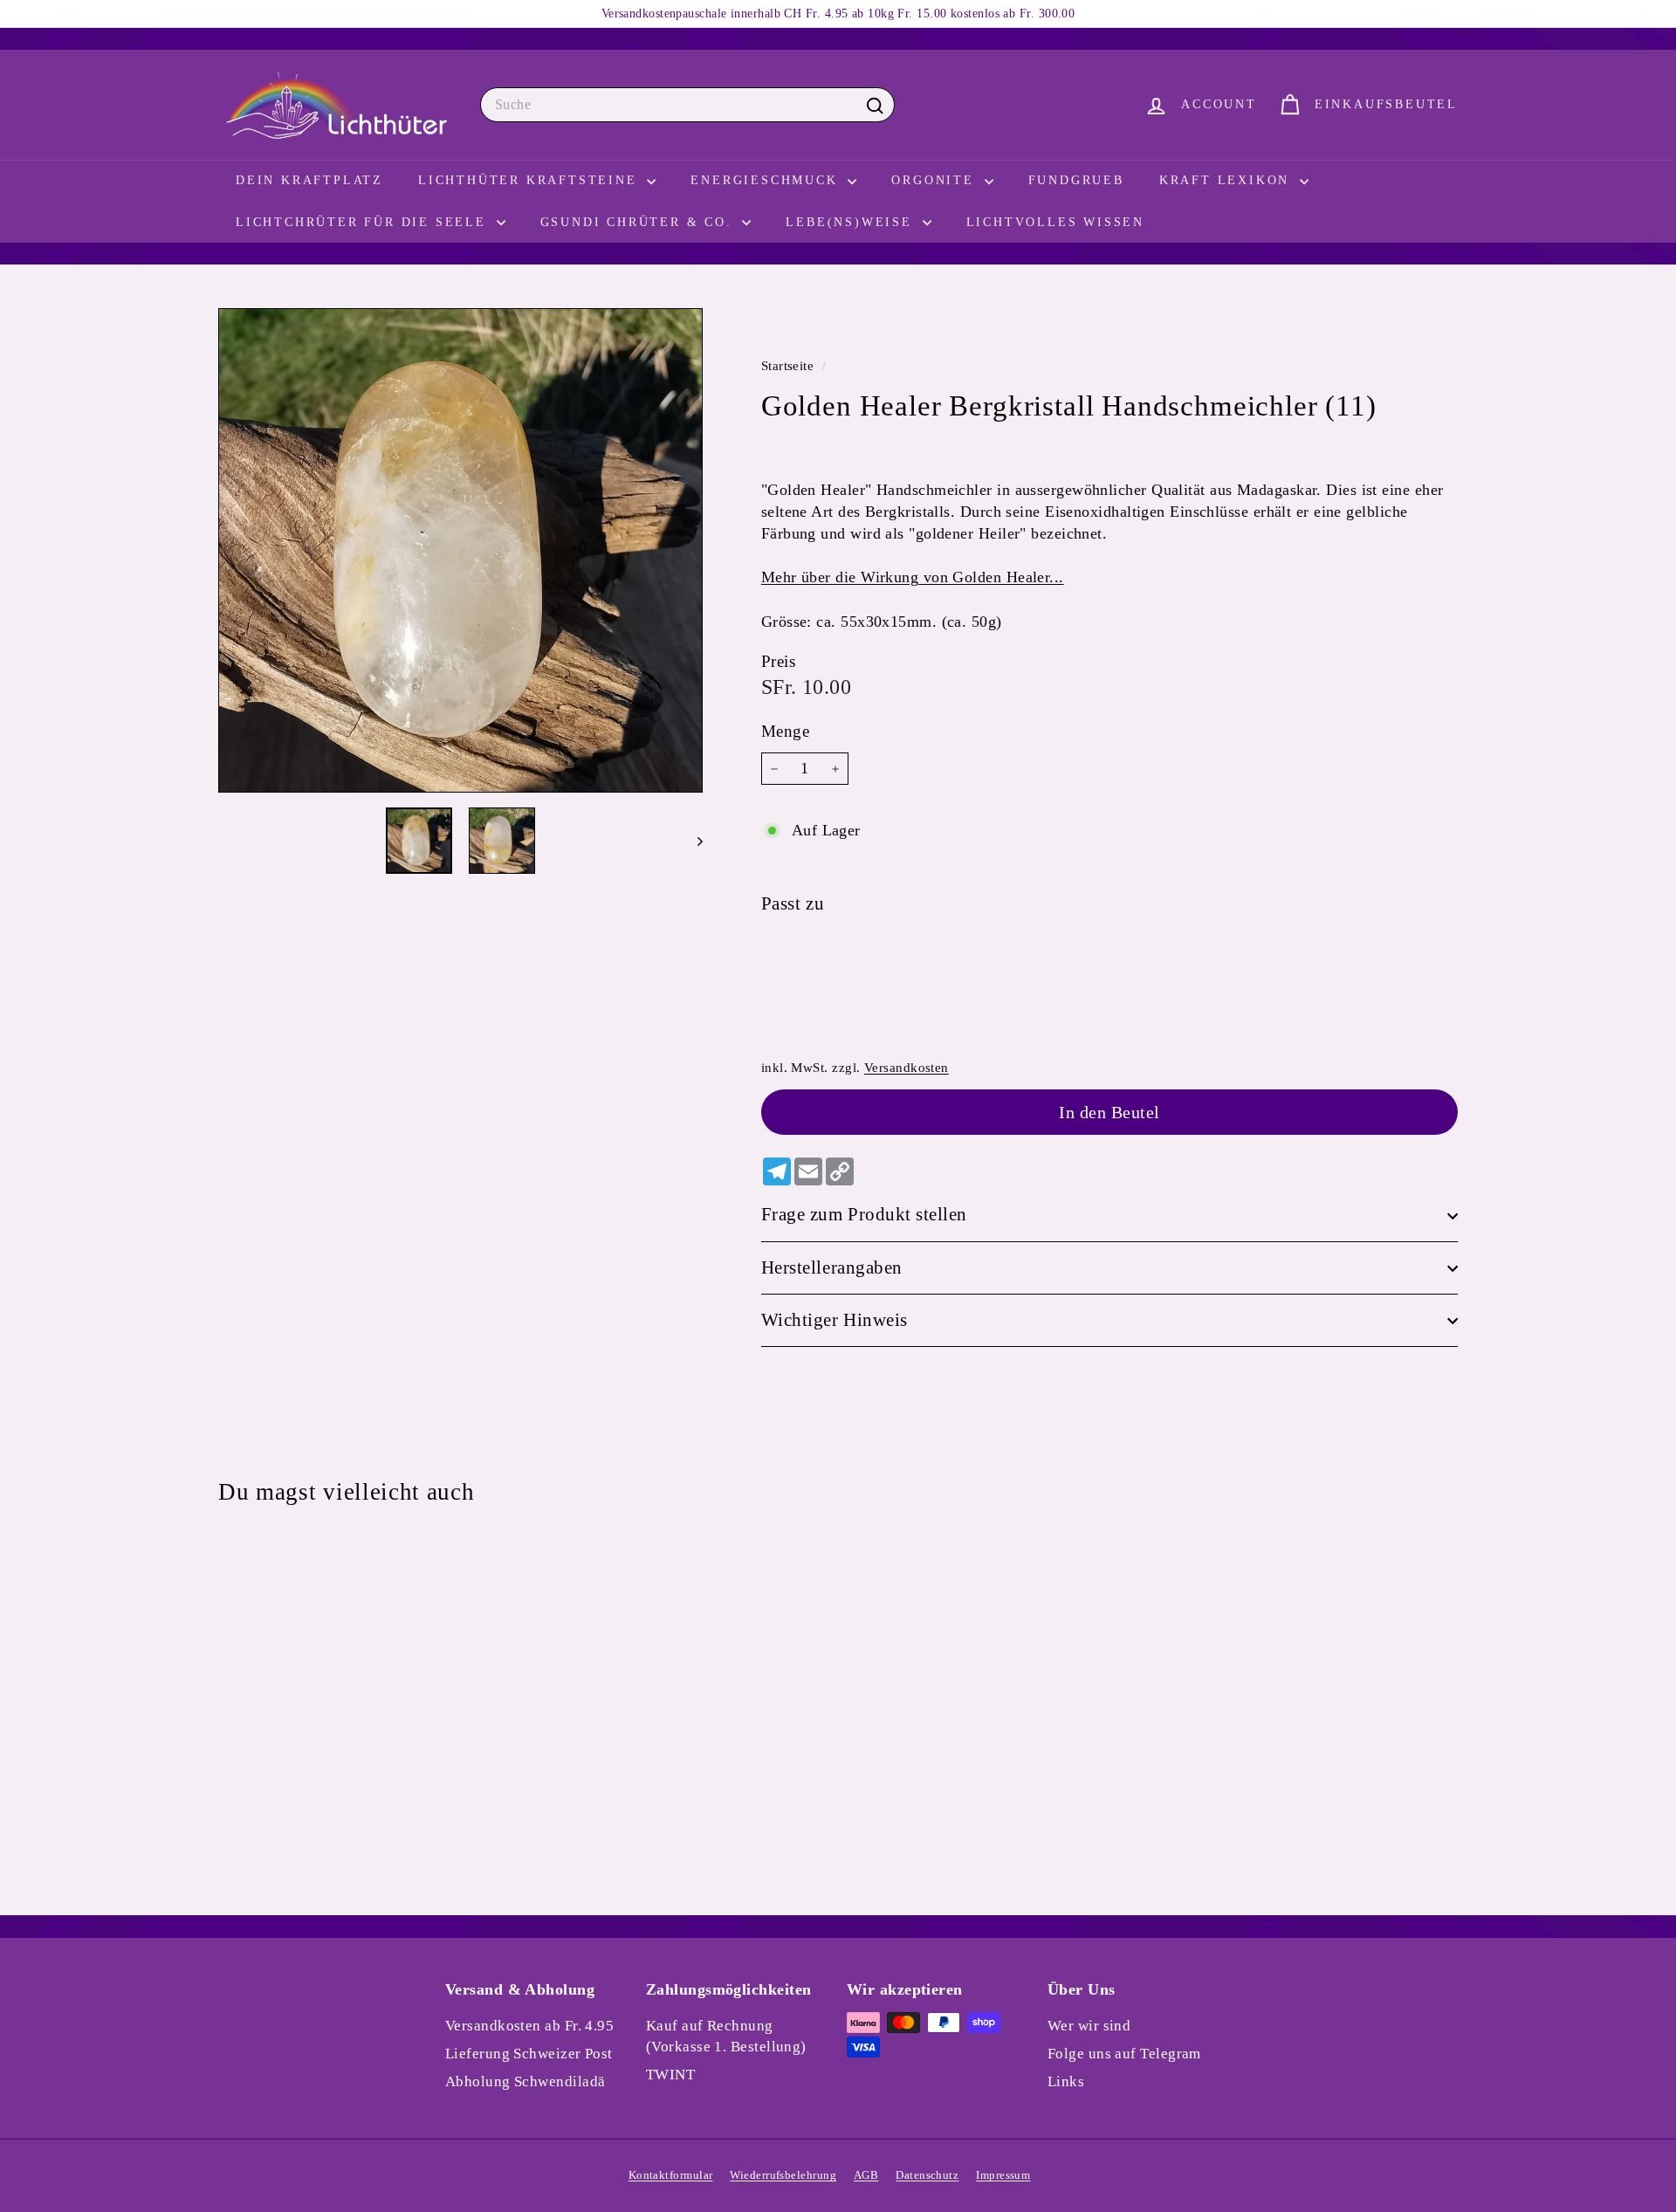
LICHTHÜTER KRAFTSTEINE (530, 180)
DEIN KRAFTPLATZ (309, 180)
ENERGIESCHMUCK (767, 180)
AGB (866, 2175)
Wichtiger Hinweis (835, 1321)
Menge (785, 732)
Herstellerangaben (832, 1267)
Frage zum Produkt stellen (864, 1215)
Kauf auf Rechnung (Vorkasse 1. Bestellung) (726, 2036)
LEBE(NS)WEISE (852, 222)
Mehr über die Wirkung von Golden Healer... (913, 578)
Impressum (1003, 2175)
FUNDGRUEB (1076, 180)
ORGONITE (935, 180)
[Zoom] (460, 550)
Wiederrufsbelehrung (783, 2175)
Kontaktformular (671, 2175)
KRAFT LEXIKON (1227, 180)
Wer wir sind (1089, 2026)
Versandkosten (907, 1067)
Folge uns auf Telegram (1124, 2054)
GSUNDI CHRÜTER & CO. (639, 222)
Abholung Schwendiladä (525, 2081)
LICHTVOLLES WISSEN (1055, 222)
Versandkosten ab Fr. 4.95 (529, 2026)
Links (1066, 2081)
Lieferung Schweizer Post (529, 2054)
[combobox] (687, 105)
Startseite (790, 365)
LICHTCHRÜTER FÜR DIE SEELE (364, 222)
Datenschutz (927, 2175)
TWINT (670, 2075)
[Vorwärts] (692, 841)
